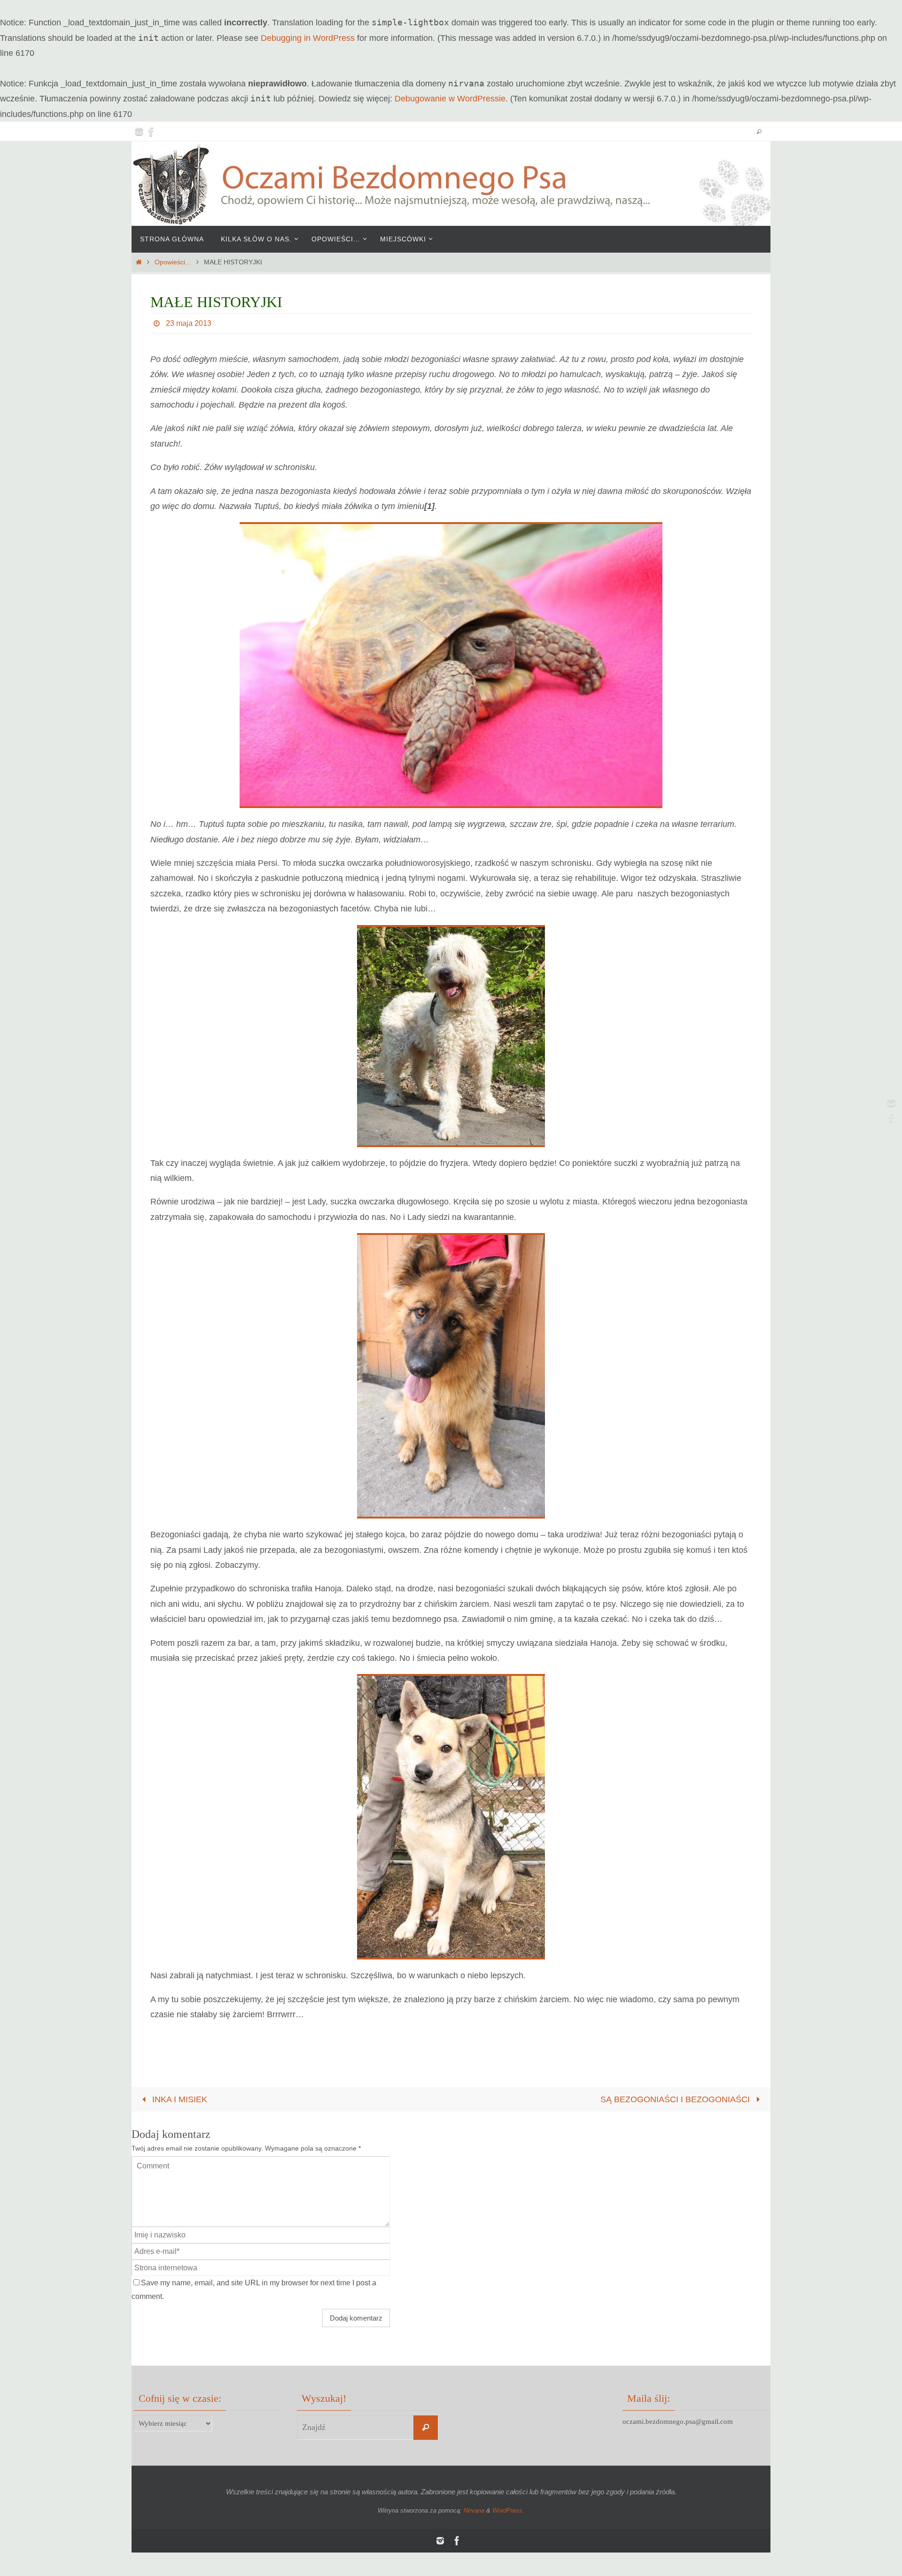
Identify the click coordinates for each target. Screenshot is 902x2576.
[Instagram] (139, 131)
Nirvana (474, 2510)
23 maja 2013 (189, 323)
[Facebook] (151, 131)
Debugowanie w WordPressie (450, 99)
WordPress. (508, 2510)
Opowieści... (173, 262)
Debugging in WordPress (308, 38)
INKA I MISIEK (179, 2099)
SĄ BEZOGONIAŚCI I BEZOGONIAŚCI (676, 2099)
